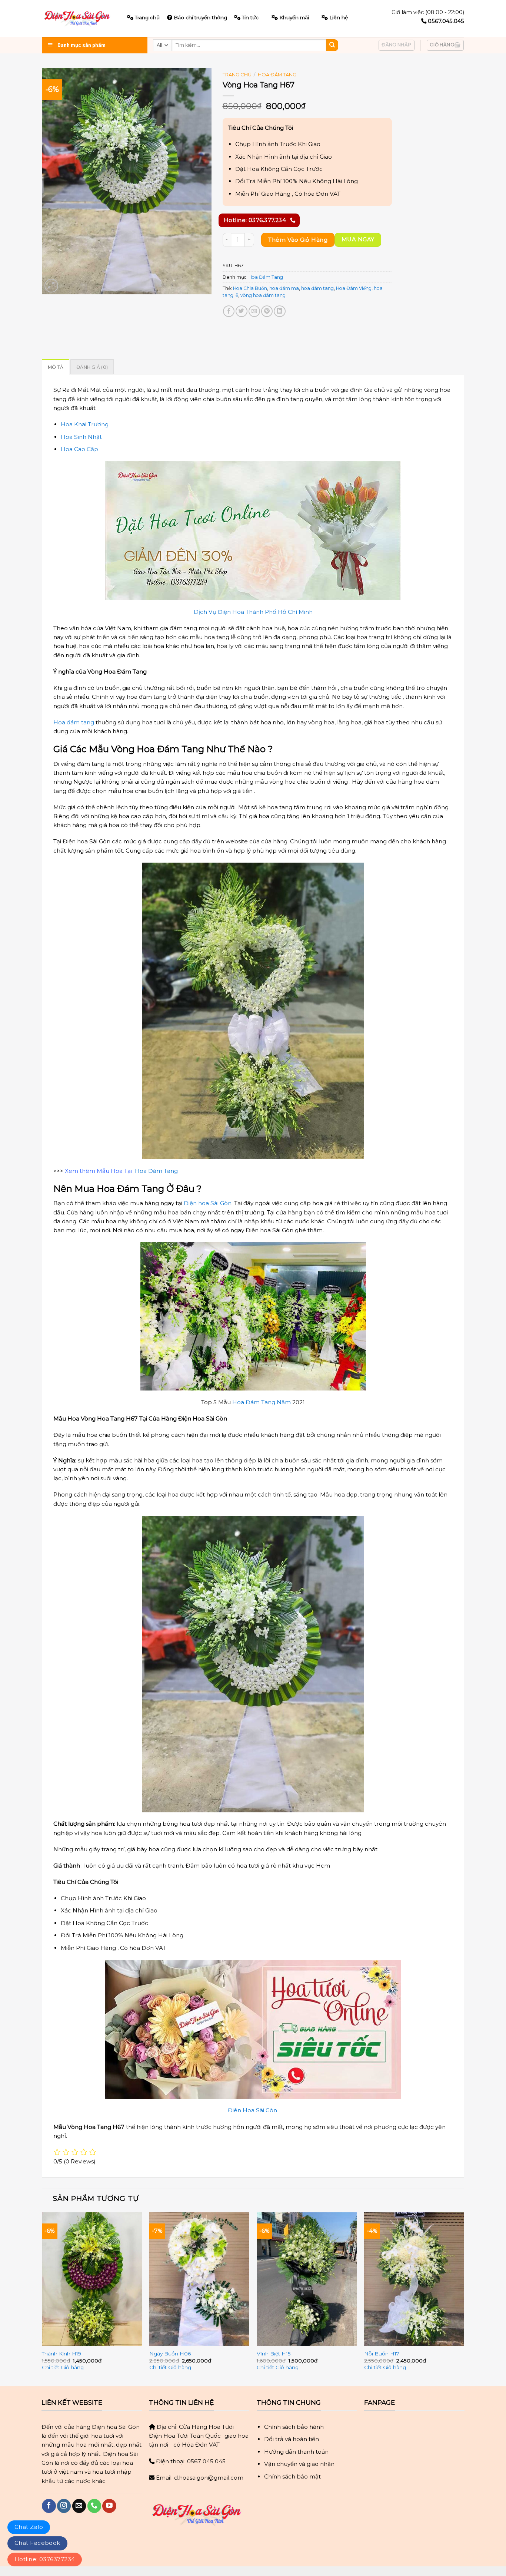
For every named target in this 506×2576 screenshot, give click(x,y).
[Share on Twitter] (241, 311)
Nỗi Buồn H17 (382, 2354)
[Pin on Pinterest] (267, 311)
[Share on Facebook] (229, 311)
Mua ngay (358, 239)
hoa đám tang (317, 288)
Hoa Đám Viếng (354, 288)
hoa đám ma (284, 288)
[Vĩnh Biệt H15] (307, 2279)
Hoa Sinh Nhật (81, 437)
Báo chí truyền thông (200, 17)
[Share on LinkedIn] (279, 311)
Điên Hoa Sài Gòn (253, 2110)
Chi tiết (51, 2367)
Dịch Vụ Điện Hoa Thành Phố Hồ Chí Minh (253, 612)
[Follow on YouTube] (109, 2506)
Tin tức (250, 17)
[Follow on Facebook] (49, 2506)
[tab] (56, 367)
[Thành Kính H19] (92, 2279)
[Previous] (42, 2299)
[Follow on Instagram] (64, 2506)
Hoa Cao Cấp (79, 449)
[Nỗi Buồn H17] (414, 2279)
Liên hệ (339, 17)
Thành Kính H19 (61, 2354)
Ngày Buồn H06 (170, 2354)
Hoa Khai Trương (85, 424)
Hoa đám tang (74, 722)
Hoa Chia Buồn (250, 288)
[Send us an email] (79, 2506)
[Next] (464, 2299)
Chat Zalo (29, 2527)
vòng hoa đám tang (263, 295)
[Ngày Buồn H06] (199, 2279)
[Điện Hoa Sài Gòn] (79, 19)
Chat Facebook (37, 2543)
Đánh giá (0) (92, 367)
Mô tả (56, 367)
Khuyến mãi (294, 17)
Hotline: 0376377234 (45, 2559)
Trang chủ (237, 75)
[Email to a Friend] (254, 311)
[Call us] (94, 2506)
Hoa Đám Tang (277, 75)
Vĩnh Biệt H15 (274, 2354)
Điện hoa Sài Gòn (208, 1203)
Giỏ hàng (72, 2367)
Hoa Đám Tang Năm (262, 1402)
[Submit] (332, 45)
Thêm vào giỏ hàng (298, 240)
